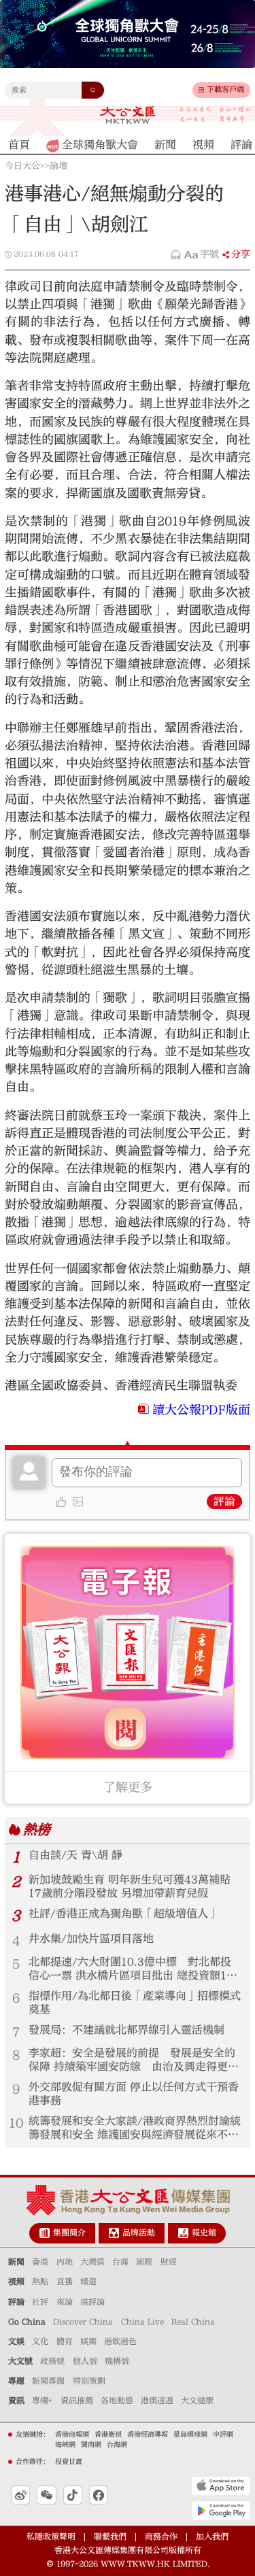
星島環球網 (190, 2435)
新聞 (16, 2262)
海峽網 (65, 2445)
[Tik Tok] (73, 2495)
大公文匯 (128, 115)
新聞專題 (48, 2381)
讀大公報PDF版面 (201, 1410)
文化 (40, 2341)
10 (16, 2123)
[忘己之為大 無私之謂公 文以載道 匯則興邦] (215, 115)
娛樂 (88, 2341)
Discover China (83, 2322)
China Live (142, 2322)
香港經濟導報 (148, 2435)
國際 (144, 2262)
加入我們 (212, 2537)
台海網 (117, 2445)
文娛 (16, 2341)
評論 (224, 1502)
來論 (65, 2302)
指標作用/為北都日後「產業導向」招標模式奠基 (135, 2003)
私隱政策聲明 (51, 2537)
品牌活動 (139, 2233)
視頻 (16, 2282)
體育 (65, 2341)
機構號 (117, 2361)
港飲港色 (120, 2341)
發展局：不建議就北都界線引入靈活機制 (126, 2030)
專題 (16, 2381)
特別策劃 (89, 2381)
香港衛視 (108, 2435)
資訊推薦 (77, 2401)
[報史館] (183, 2233)
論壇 (58, 166)
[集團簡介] (45, 2233)
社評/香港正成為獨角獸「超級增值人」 (124, 1914)
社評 (40, 2302)
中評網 (223, 2435)
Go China (27, 2322)
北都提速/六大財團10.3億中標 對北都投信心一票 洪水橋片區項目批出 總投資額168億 (134, 1969)
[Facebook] (98, 2495)
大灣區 (92, 2262)
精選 (88, 2282)
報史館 (204, 2233)
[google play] (221, 2510)
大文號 (20, 2361)
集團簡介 (69, 2233)
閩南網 (91, 2445)
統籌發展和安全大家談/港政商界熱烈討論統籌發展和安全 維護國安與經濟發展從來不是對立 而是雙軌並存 (135, 2129)
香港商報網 (72, 2435)
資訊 (16, 2401)
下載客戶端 (225, 89)
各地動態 (117, 2401)
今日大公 (22, 166)
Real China (193, 2322)
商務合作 (161, 2537)
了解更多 (128, 1787)
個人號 (85, 2361)
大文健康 (197, 2401)
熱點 (40, 2282)
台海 (120, 2262)
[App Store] (221, 2486)
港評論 (92, 2302)
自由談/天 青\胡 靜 (75, 1855)
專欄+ (42, 2401)
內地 (65, 2262)
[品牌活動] (114, 2233)
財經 (169, 2262)
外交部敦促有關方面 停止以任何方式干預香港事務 (134, 2094)
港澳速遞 (157, 2401)
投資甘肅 (69, 2462)
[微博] (21, 2495)
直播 (65, 2282)
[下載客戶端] (201, 90)
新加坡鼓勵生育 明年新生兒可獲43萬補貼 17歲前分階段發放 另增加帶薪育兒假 (130, 1886)
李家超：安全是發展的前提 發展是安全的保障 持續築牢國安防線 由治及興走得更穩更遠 (134, 2061)
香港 (40, 2262)
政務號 (52, 2361)
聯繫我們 (110, 2537)
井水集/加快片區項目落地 (91, 1939)
